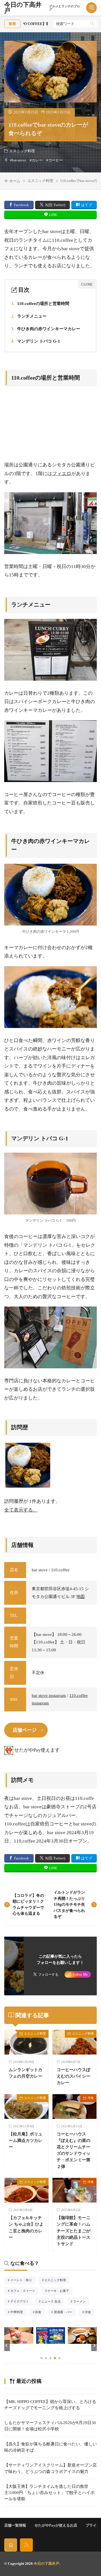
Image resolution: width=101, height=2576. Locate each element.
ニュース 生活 (53, 2302)
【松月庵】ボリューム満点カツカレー (26, 2140)
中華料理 (18, 2313)
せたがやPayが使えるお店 (56, 2525)
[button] (7, 2345)
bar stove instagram (49, 1695)
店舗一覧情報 (15, 2525)
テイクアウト (21, 2302)
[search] (92, 24)
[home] (11, 2545)
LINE (53, 215)
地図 (81, 1597)
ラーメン (81, 2302)
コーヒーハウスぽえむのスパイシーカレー (74, 2076)
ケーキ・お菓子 (60, 2291)
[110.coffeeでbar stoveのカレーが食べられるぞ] (28, 1465)
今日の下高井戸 (42, 8)
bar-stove (19, 160)
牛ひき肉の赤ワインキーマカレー (46, 329)
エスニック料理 (22, 151)
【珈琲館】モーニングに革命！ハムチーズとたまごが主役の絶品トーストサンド (74, 2230)
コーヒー (56, 160)
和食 (40, 2313)
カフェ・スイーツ (24, 2291)
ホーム (15, 181)
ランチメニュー (29, 316)
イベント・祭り (23, 2281)
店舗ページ (25, 1730)
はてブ (87, 205)
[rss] (26, 2545)
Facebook (21, 205)
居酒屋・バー (65, 2313)
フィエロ (62, 474)
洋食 (91, 2098)
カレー (37, 160)
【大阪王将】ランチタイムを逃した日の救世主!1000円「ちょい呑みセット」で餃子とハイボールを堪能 (49, 2493)
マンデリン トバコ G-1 (36, 341)
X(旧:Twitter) (55, 205)
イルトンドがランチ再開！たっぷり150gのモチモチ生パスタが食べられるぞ (69, 1904)
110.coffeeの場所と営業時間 (40, 304)
